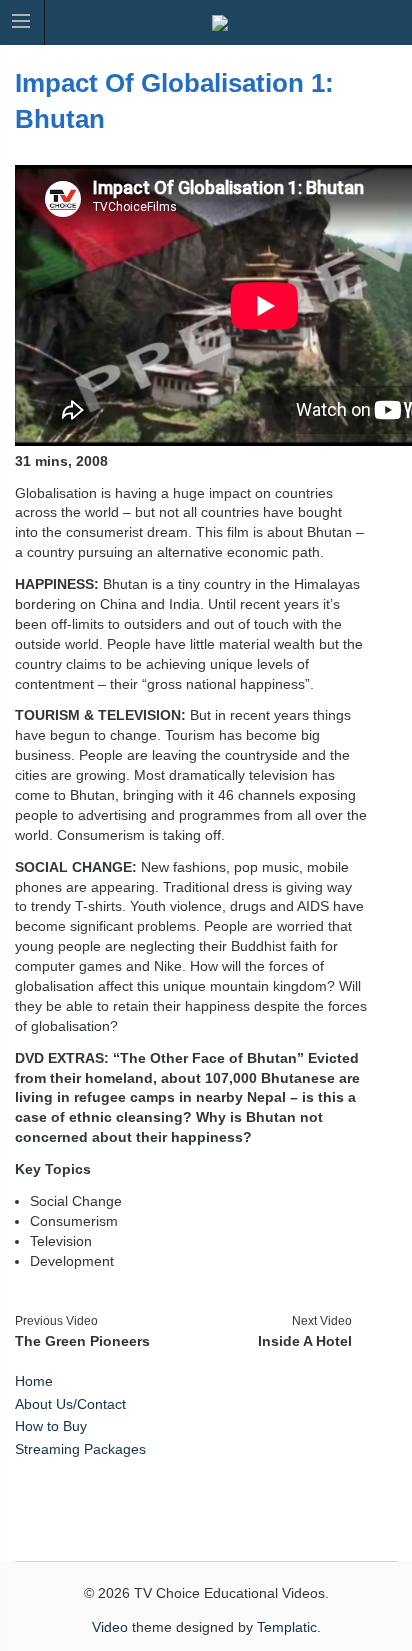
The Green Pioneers (82, 1341)
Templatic (287, 1627)
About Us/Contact (70, 1404)
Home (34, 1381)
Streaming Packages (80, 1449)
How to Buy (51, 1426)
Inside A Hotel (305, 1341)
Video (110, 1627)
